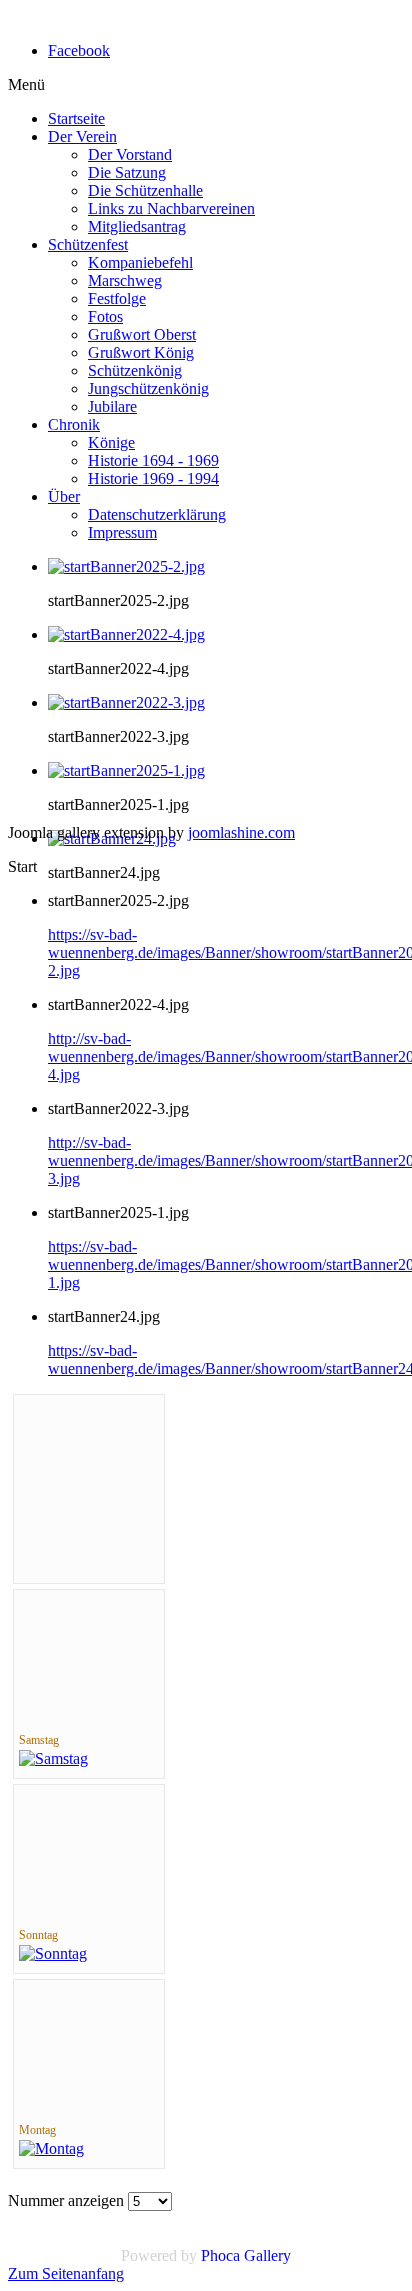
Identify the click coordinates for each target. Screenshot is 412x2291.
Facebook (79, 50)
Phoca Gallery (246, 2255)
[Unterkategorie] (53, 1758)
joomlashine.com (241, 832)
